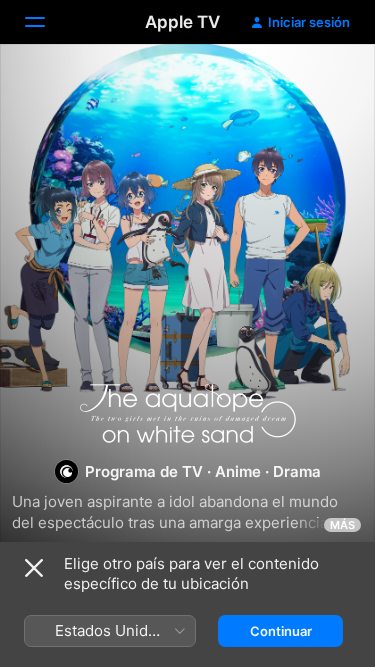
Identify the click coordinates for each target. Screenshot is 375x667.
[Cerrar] (34, 568)
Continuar (281, 631)
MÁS (342, 525)
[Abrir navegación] (47, 22)
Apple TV (182, 22)
